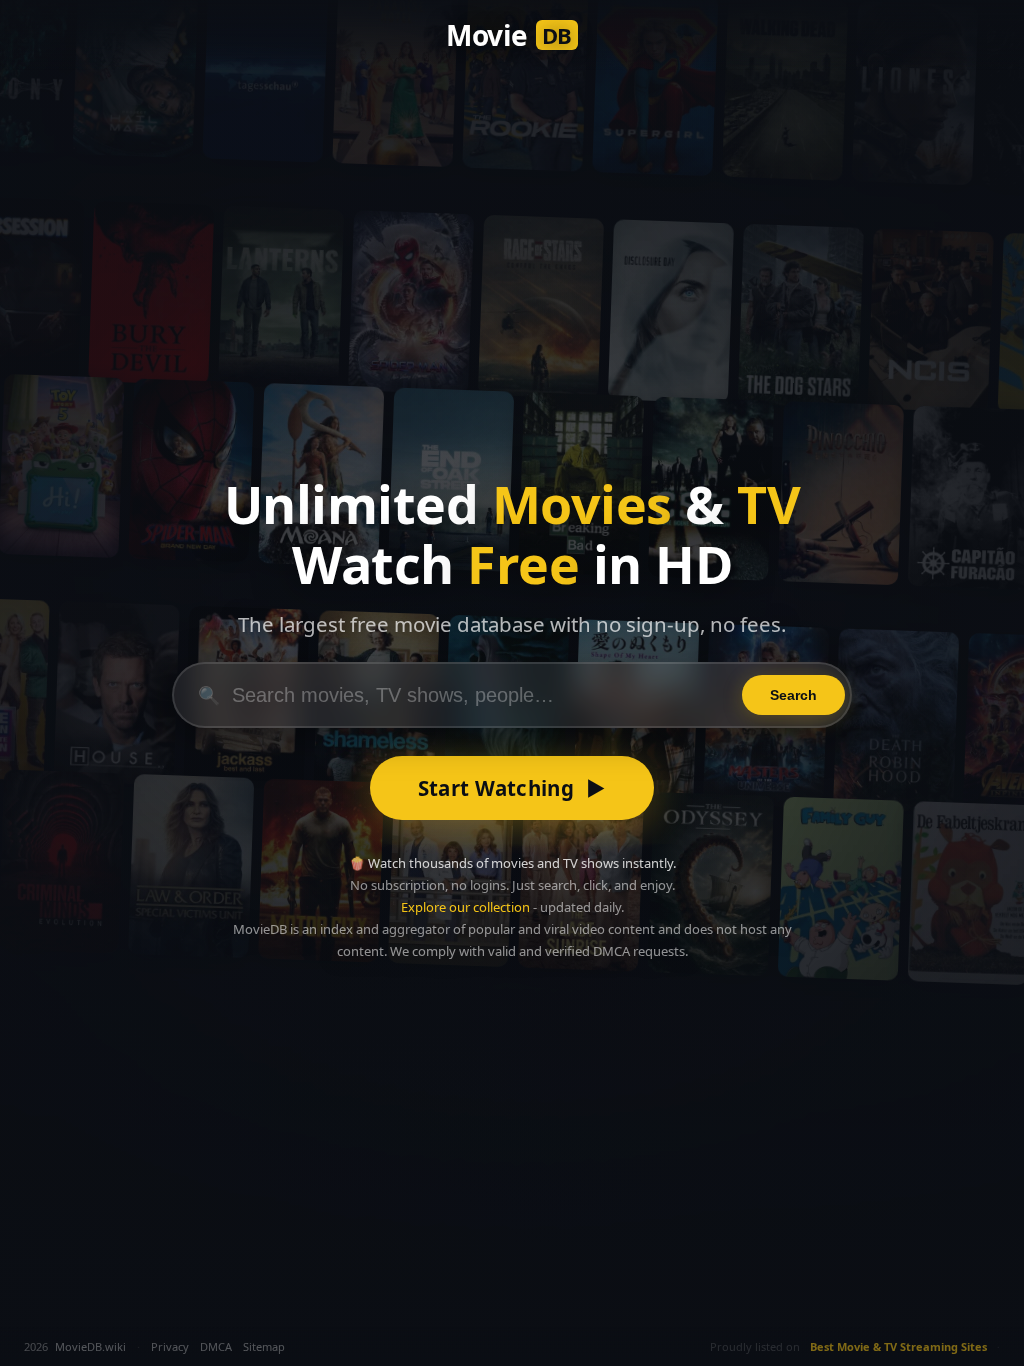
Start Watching (512, 788)
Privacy (170, 1346)
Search (793, 695)
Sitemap (264, 1346)
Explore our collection (465, 907)
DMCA (216, 1346)
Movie (509, 35)
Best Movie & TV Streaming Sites (898, 1346)
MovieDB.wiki (90, 1346)
